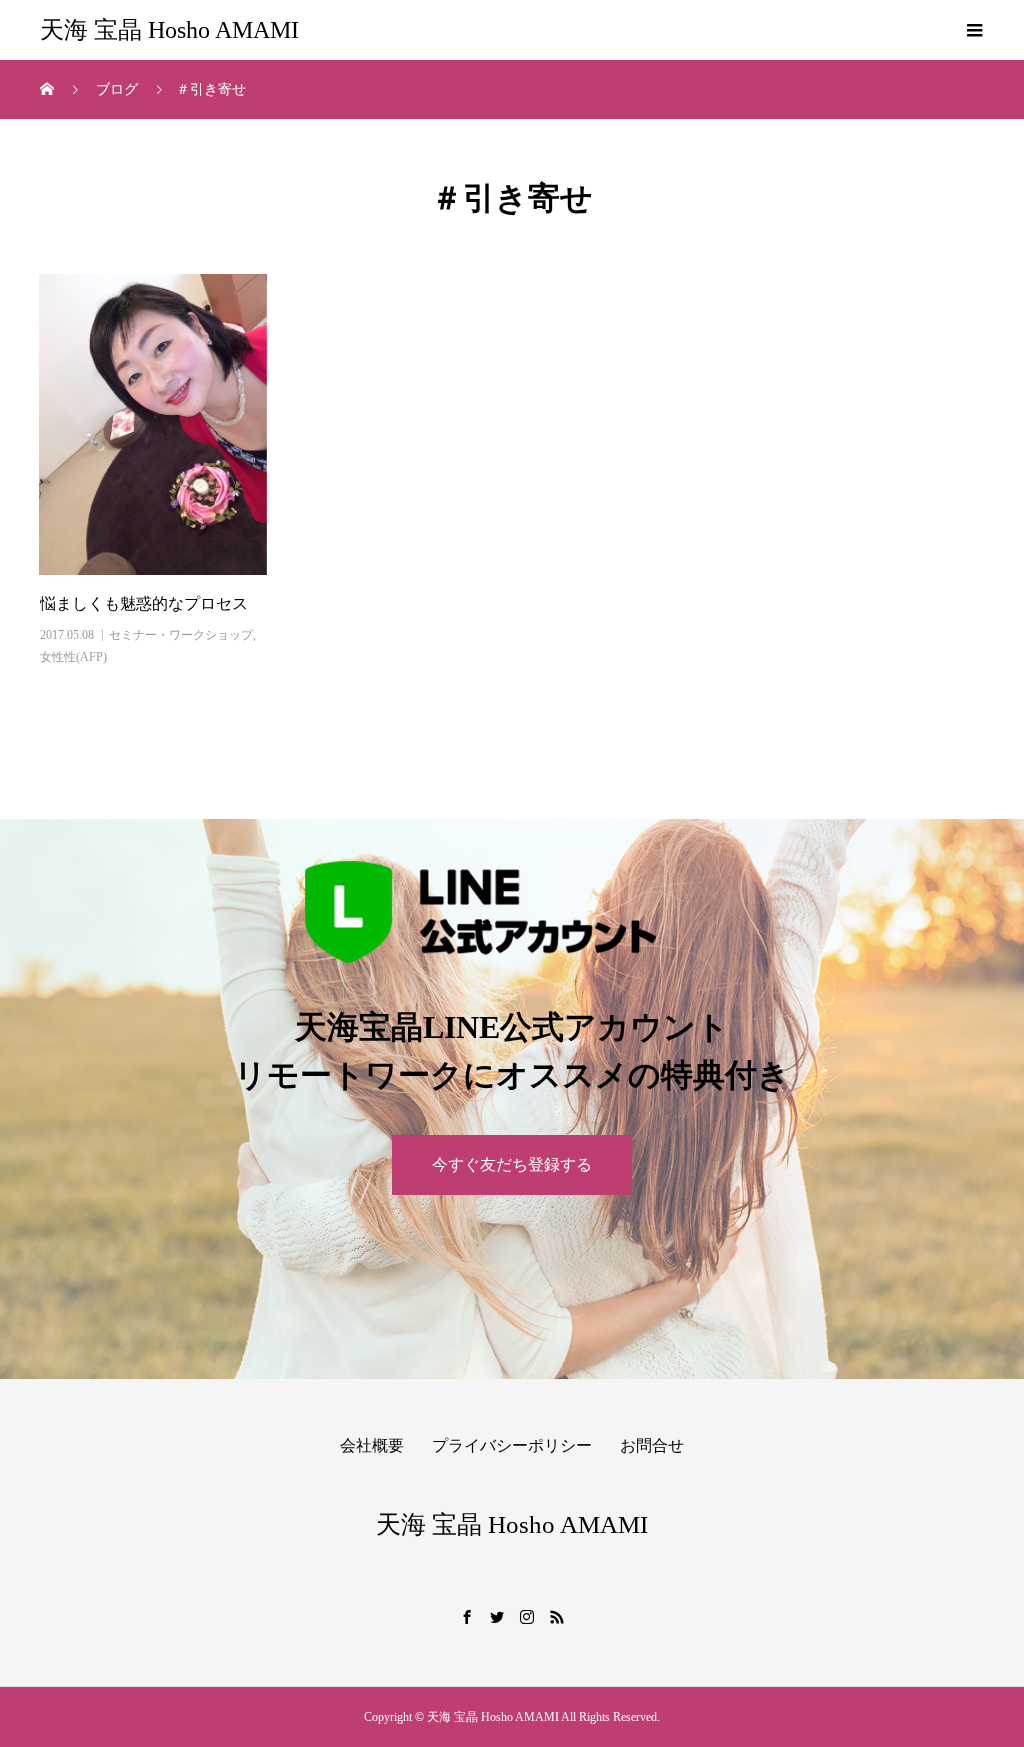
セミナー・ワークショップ (181, 635)
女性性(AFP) (73, 657)
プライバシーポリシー (512, 1445)
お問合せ (652, 1445)
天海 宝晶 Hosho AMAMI (169, 30)
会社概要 (372, 1445)
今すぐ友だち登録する (512, 1164)
